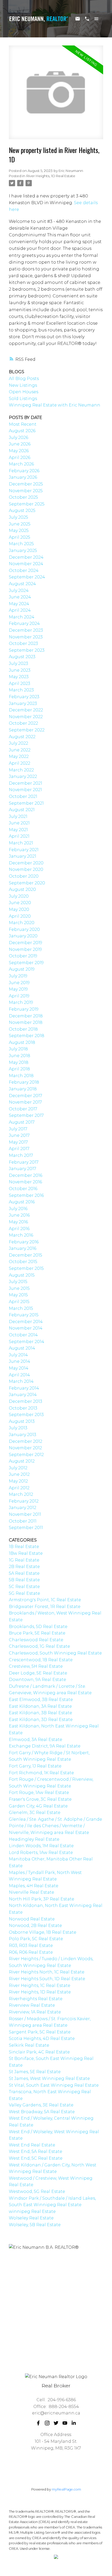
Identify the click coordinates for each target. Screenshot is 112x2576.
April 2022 (20, 763)
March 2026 (21, 464)
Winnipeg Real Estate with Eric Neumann (55, 405)
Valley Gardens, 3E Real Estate (41, 2105)
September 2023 (27, 650)
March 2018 (21, 1076)
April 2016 (19, 1229)
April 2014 (19, 1375)
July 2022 (18, 743)
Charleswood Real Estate (36, 1640)
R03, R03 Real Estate (31, 1946)
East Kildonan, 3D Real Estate (41, 1720)
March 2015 (21, 1308)
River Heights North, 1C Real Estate (47, 1972)
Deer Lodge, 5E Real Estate (38, 1673)
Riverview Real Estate (32, 2005)
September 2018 (27, 1036)
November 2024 (26, 564)
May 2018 (19, 1062)
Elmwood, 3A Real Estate (36, 1740)
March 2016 (21, 1235)
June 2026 (20, 444)
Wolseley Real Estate (31, 2218)
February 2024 (24, 623)
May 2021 (18, 830)
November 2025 (26, 491)
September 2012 (26, 1455)
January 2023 (23, 703)
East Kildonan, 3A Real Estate (40, 1706)
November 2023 (26, 637)
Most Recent (23, 424)
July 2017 (18, 1129)
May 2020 (19, 909)
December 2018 (26, 1016)
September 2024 (27, 577)
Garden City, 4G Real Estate (38, 1806)
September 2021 (26, 803)
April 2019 (19, 996)
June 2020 (20, 903)
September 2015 (26, 1268)
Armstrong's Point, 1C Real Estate (45, 1600)
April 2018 (19, 1069)
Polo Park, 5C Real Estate (36, 1939)
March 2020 (22, 923)
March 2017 (21, 1155)
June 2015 (19, 1288)
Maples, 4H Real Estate (34, 1886)
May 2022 (19, 756)
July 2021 (18, 816)
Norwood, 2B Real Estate (35, 1926)
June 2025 (20, 524)
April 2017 (19, 1149)
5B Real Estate (24, 1580)
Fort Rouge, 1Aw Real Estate (39, 1793)
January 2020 (23, 936)
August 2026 (22, 431)
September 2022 (27, 730)
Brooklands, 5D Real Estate (38, 1627)
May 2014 (19, 1368)
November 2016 (25, 1182)
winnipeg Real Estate (32, 2211)
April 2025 (20, 537)
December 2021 (26, 783)
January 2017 (23, 1169)
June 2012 (19, 1474)
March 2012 (21, 1494)
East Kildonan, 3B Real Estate (41, 1713)
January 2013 (23, 1435)
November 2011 (25, 1514)
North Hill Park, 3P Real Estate (42, 1899)
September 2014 (27, 1342)
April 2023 (20, 683)
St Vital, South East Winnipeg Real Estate (54, 2085)
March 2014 (21, 1381)
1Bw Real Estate (26, 1553)
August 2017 (22, 1122)
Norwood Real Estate (32, 1919)
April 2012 (19, 1488)
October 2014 (23, 1335)
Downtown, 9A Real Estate (38, 1680)
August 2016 (22, 1202)
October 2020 (24, 876)
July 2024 (19, 590)
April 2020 (20, 916)
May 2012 (18, 1481)
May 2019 (18, 989)
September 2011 (26, 1528)
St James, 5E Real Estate (35, 2072)
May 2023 (19, 677)
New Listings (23, 385)
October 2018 (23, 1029)
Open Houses (24, 392)
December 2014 (26, 1322)
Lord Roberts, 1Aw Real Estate (41, 1853)
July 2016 (18, 1209)
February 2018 (24, 1082)
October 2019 (23, 956)
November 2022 (26, 717)
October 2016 (23, 1189)
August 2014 (22, 1348)
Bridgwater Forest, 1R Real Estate (45, 1607)
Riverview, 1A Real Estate (35, 2012)
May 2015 (18, 1295)
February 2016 (24, 1242)
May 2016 (18, 1222)
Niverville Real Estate (32, 1892)
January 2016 (23, 1248)
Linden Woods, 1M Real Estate (41, 1846)
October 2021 (23, 796)
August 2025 (22, 510)
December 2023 (26, 630)
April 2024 (20, 610)
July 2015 (18, 1282)
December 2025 (26, 484)
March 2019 (21, 1002)
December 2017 (26, 1096)
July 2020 (19, 896)
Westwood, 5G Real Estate (37, 2191)
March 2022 (21, 770)
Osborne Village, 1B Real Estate (43, 1932)
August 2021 (22, 810)
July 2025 (18, 517)
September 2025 (27, 504)
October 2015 (23, 1262)
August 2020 (22, 889)
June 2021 (19, 823)
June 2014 (20, 1361)
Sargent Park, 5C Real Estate (40, 2032)
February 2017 (24, 1162)
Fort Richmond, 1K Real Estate (41, 1773)
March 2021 (21, 843)
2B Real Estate (24, 1567)
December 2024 (26, 557)
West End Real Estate (32, 2145)
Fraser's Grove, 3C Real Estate (40, 1799)
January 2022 (23, 776)
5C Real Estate (24, 1587)
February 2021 (24, 850)
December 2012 (26, 1441)
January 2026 (23, 477)
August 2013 (22, 1421)
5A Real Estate (24, 1573)
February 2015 (24, 1315)
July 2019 (18, 976)
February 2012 (24, 1501)
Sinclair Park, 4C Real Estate (39, 2052)
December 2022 (26, 710)
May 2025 (19, 530)
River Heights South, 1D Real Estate (47, 1979)
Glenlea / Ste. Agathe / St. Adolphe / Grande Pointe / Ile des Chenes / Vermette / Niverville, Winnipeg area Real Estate (55, 1826)
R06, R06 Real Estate (31, 1952)
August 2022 (22, 737)
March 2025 (21, 544)
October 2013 (23, 1408)
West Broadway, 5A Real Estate (42, 2112)
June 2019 (19, 983)
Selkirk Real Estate (29, 2045)
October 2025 (23, 497)
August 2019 (22, 969)
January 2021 (23, 856)
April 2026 (20, 458)
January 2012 (23, 1508)
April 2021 (19, 836)
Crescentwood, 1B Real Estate (41, 1660)
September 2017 (26, 1115)
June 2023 (20, 670)
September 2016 (26, 1195)
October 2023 (23, 643)
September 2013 (26, 1415)
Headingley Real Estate (34, 1839)
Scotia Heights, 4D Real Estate (42, 2038)
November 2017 (25, 1102)
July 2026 (18, 438)
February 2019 (24, 1009)
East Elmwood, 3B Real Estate (41, 1700)
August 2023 (22, 657)
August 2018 (22, 1042)
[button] (38, 2423)
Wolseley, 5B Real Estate (35, 2225)
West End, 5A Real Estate (36, 2151)
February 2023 (24, 697)
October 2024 (24, 570)
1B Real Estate (24, 1547)
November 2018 (26, 1022)
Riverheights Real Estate (36, 1999)
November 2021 (25, 790)
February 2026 (24, 471)
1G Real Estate (24, 1560)
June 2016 (19, 1215)
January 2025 (23, 550)
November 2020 (26, 869)
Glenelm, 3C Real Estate (35, 1813)
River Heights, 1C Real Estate (40, 1986)
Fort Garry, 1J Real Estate (35, 1766)
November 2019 (25, 949)
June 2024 (20, 597)
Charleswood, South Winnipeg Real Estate (55, 1653)
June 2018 (20, 1056)
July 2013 (18, 1428)
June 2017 (19, 1135)
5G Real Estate (24, 1593)
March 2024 (22, 617)
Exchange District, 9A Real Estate (45, 1746)
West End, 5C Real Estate (36, 2158)
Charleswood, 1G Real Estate (39, 1646)
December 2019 (26, 943)
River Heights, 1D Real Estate (51, 176)
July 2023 (18, 663)
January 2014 (23, 1395)
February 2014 (24, 1388)
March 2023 (21, 690)
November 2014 (26, 1328)
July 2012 (18, 1468)
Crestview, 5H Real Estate (36, 1666)
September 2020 (27, 883)
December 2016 (26, 1175)
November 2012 (25, 1448)
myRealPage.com (66, 2489)
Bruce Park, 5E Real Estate (37, 1633)
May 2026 (19, 451)
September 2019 (26, 963)
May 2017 (18, 1142)
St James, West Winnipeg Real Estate (49, 2078)
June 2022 (20, 750)
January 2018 (23, 1089)
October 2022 (23, 723)
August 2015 (22, 1275)
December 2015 (26, 1255)
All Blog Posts (24, 379)
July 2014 (18, 1355)
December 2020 (26, 863)
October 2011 (23, 1521)
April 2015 (19, 1302)
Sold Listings (23, 399)
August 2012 (22, 1461)
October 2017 (23, 1109)
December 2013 (26, 1401)
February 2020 (24, 929)
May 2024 (19, 604)
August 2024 (22, 584)
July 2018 (18, 1049)
